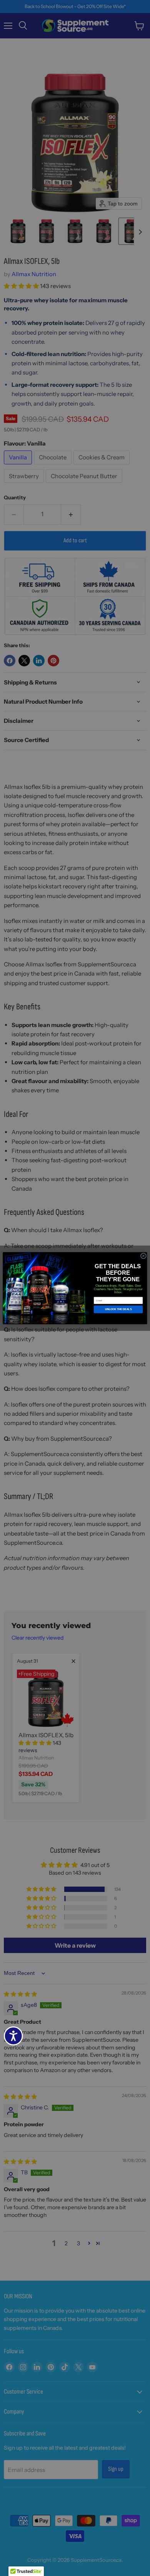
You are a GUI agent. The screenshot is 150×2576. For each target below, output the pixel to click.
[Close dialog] (143, 1256)
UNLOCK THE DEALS (118, 1309)
